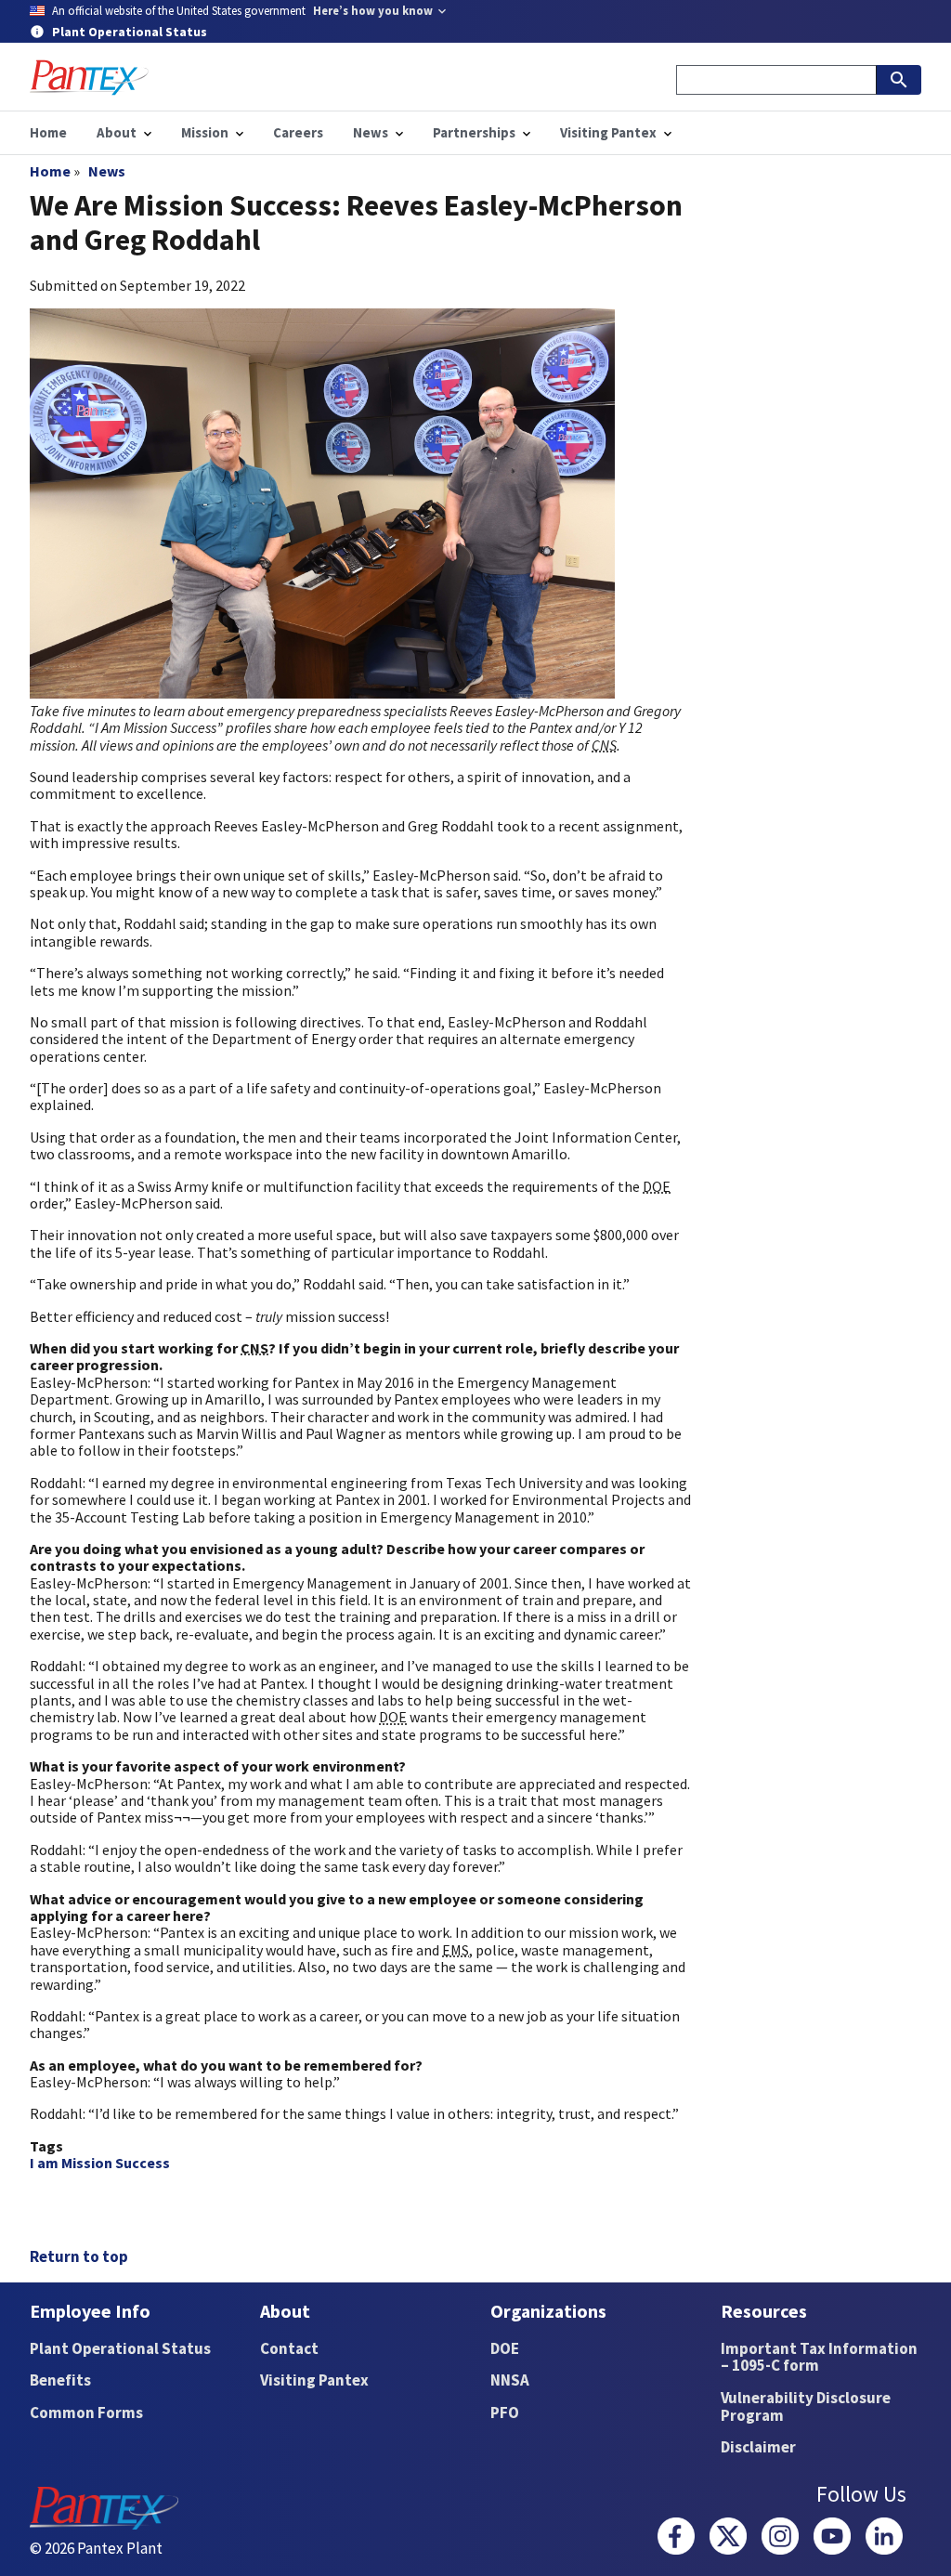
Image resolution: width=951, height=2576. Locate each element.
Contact (289, 2348)
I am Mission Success (100, 2163)
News (107, 171)
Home (50, 171)
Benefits (60, 2380)
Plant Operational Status (120, 2348)
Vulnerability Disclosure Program (806, 2406)
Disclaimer (758, 2447)
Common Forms (86, 2413)
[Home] (89, 78)
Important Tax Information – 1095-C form (819, 2357)
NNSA (510, 2380)
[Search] (899, 80)
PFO (505, 2413)
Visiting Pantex (314, 2380)
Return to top (79, 2256)
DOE (505, 2348)
